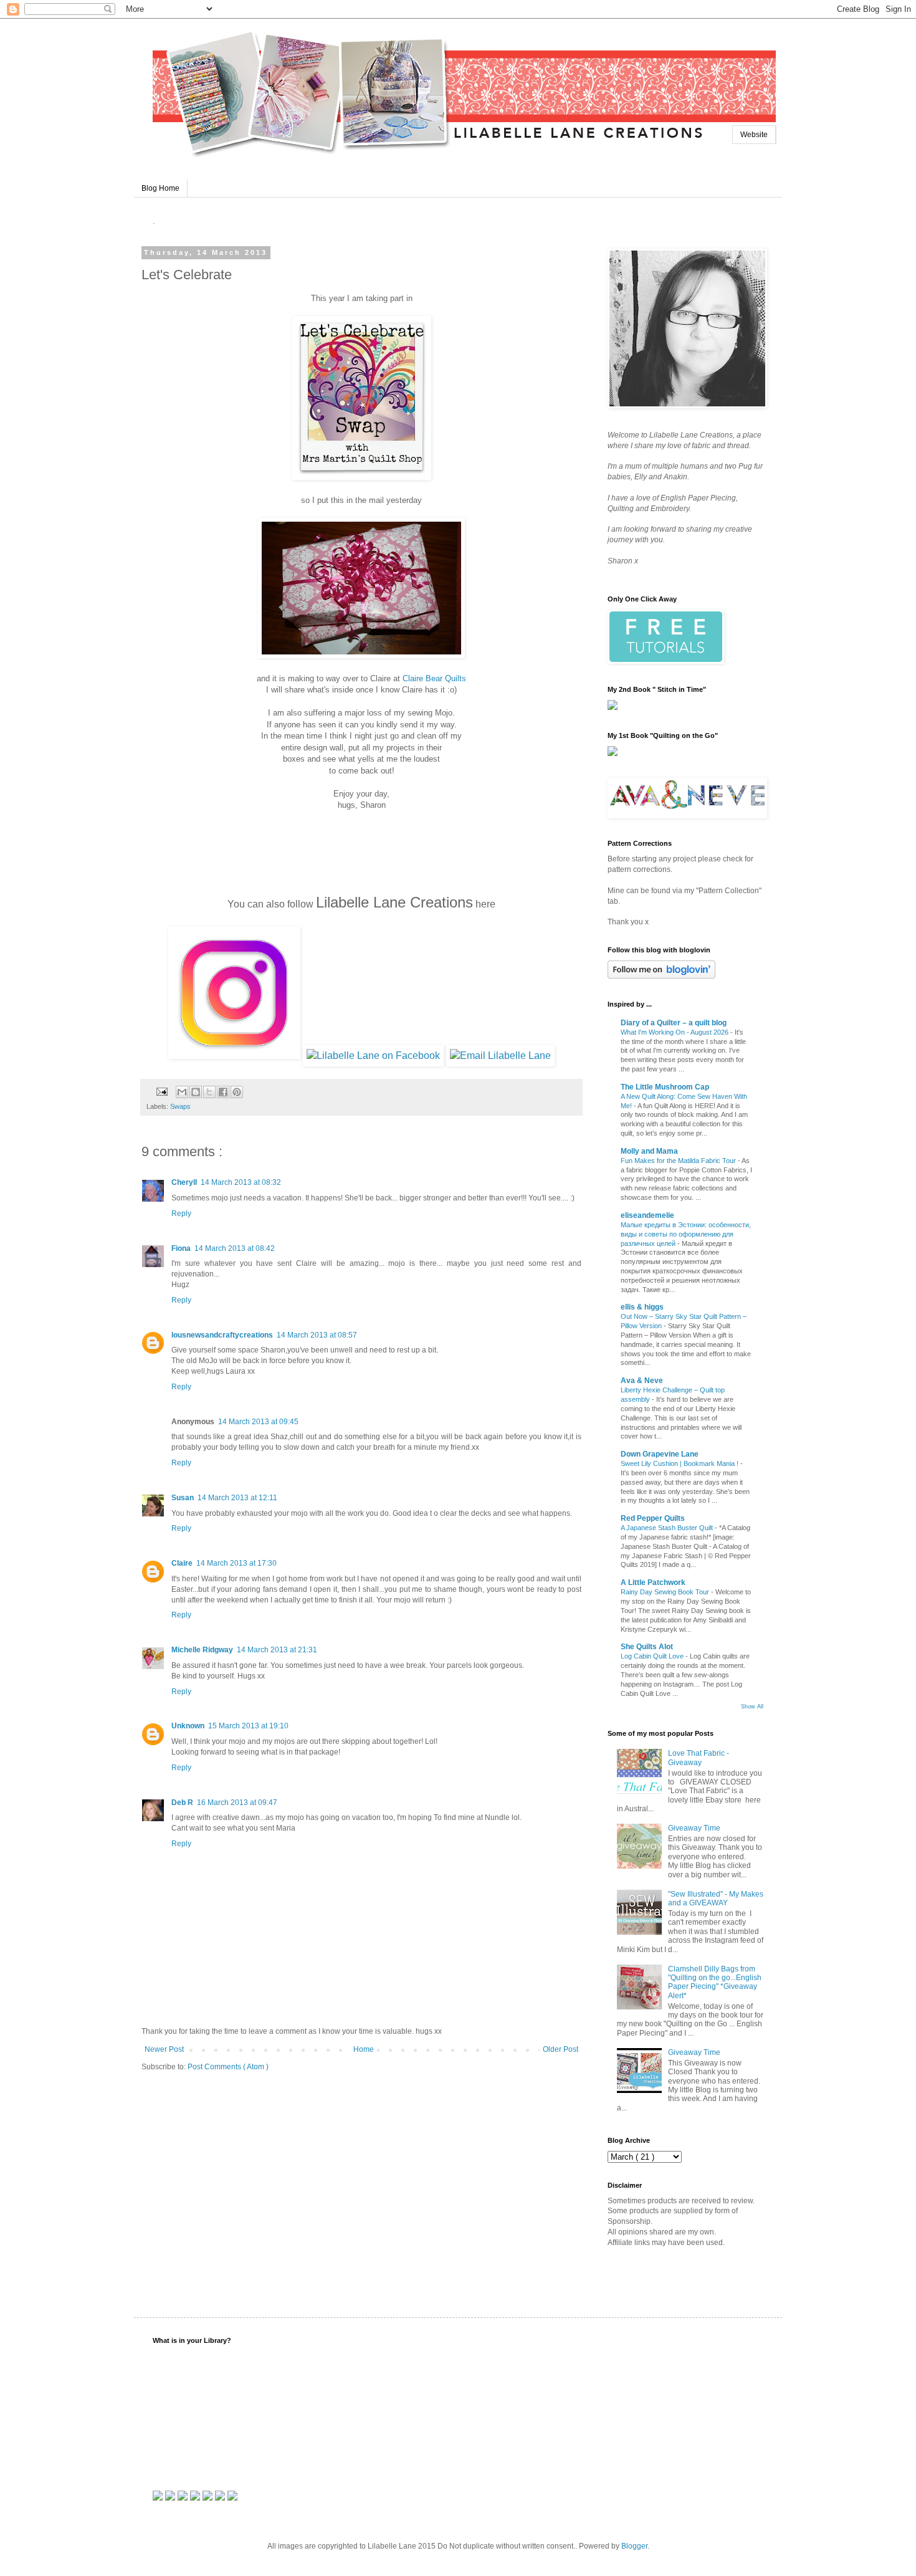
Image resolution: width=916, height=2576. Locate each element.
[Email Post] (161, 1091)
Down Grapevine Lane (660, 1454)
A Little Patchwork (653, 1582)
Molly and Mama (649, 1151)
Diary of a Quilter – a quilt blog (674, 1023)
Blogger (634, 2546)
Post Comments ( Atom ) (228, 2067)
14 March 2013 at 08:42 (235, 1248)
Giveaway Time (694, 1828)
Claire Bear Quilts (434, 678)
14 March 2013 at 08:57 (317, 1335)
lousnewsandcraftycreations (222, 1335)
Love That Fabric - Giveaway (699, 1758)
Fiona (181, 1248)
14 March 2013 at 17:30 (236, 1563)
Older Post (561, 2049)
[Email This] (182, 1092)
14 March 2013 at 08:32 (241, 1182)
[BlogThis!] (196, 1092)
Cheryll (184, 1182)
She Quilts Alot (647, 1647)
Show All (752, 1707)
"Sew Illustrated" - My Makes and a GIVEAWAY (716, 1898)
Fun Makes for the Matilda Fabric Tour (679, 1161)
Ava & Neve (642, 1381)
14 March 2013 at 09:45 (258, 1422)
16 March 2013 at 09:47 (237, 1803)
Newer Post (164, 2049)
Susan (183, 1498)
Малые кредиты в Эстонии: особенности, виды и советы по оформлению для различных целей (686, 1234)
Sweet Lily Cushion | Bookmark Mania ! (680, 1463)
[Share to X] (209, 1092)
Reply (181, 1214)
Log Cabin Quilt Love (653, 1656)
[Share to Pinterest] (237, 1092)
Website (754, 135)
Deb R (182, 1803)
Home (364, 2049)
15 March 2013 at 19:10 (248, 1726)
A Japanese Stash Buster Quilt (668, 1528)
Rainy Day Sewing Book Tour (666, 1592)
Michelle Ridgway (202, 1650)
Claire (182, 1563)
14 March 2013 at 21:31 (277, 1650)
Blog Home (160, 188)
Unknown (188, 1726)
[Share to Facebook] (223, 1092)
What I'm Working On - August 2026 (675, 1032)
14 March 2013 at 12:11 (237, 1498)
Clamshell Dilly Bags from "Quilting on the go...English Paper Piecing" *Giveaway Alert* (715, 1982)
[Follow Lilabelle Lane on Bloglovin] (661, 976)
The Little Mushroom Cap (665, 1087)
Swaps (180, 1106)
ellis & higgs (642, 1307)
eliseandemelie (647, 1215)
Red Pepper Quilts (653, 1518)
